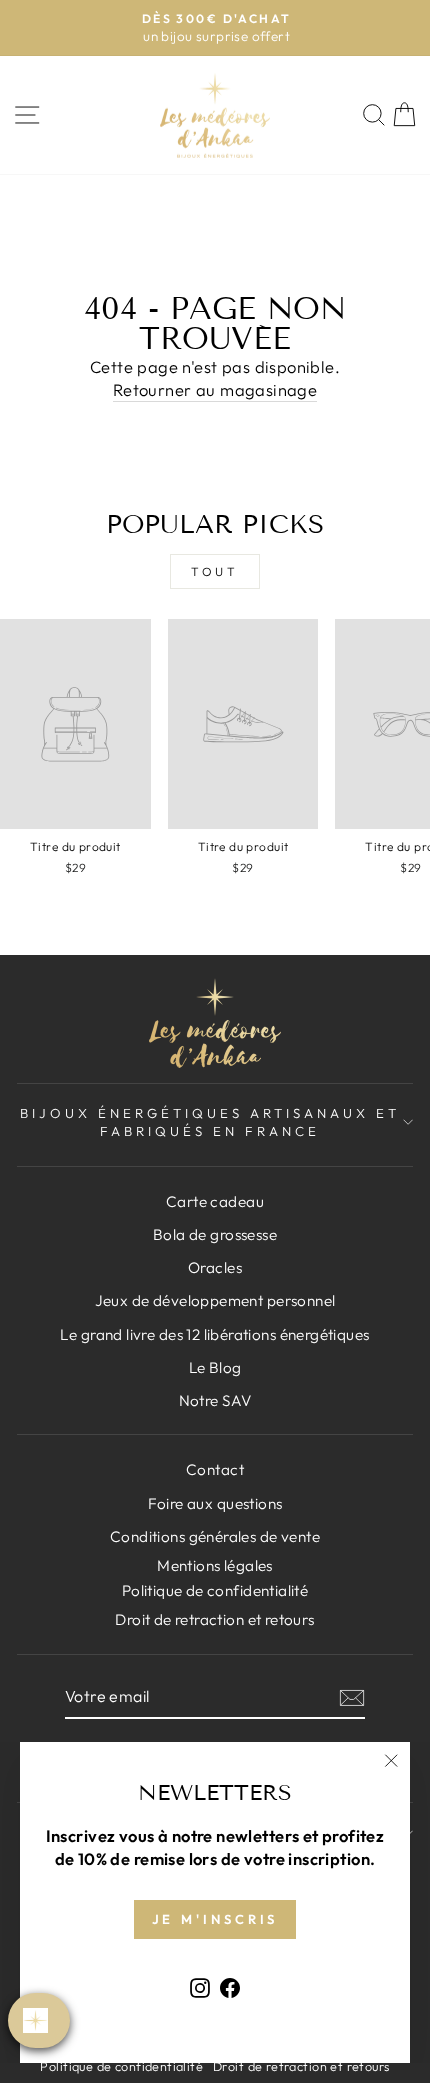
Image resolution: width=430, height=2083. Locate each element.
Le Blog (215, 1367)
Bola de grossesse (215, 1234)
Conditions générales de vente (215, 1536)
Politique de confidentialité (121, 2066)
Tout (214, 571)
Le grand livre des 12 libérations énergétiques (214, 1334)
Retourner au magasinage (215, 389)
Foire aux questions (215, 1503)
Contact (215, 1469)
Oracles (215, 1267)
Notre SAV (215, 1400)
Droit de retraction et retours (214, 1619)
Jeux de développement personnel (215, 1300)
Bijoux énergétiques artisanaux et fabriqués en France (209, 1122)
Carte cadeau (215, 1201)
